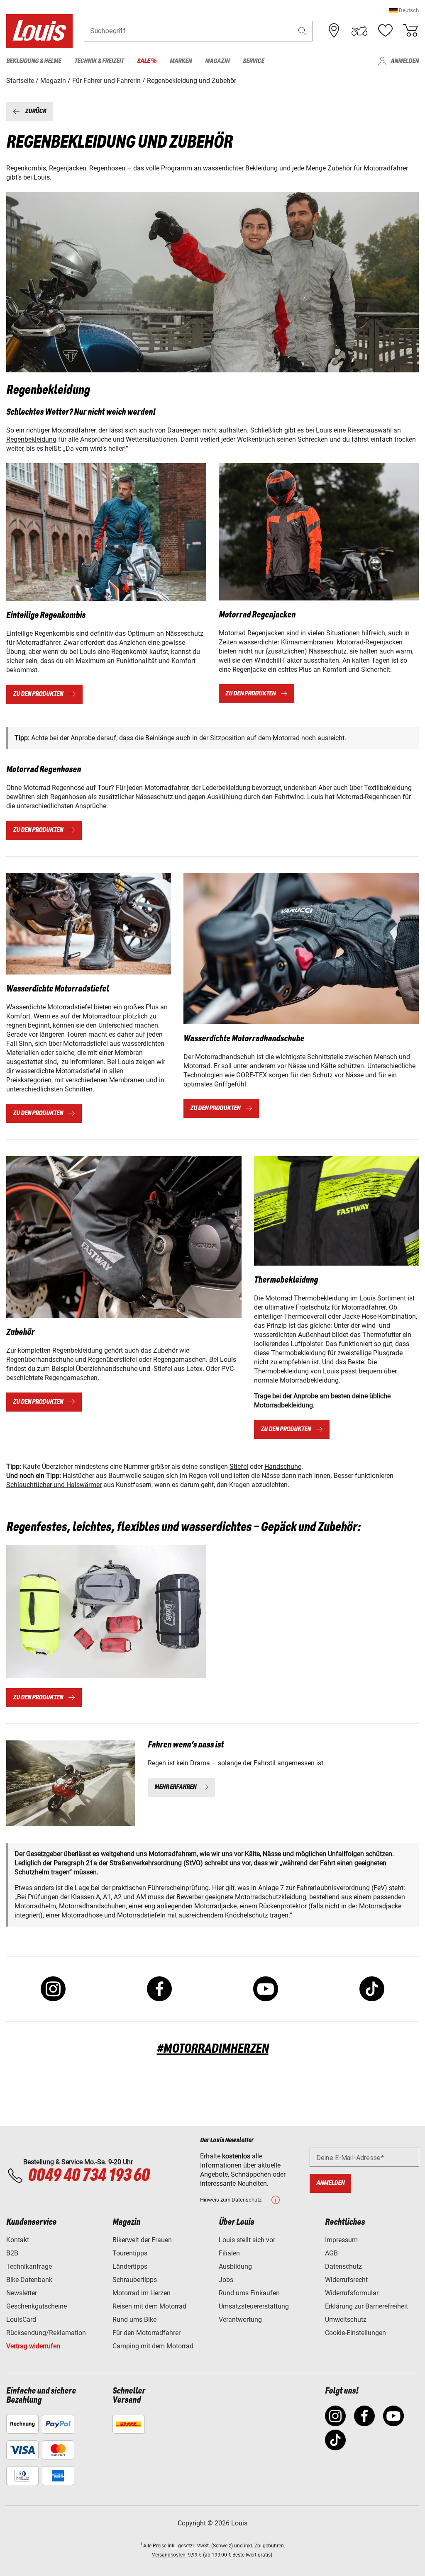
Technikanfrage (29, 2266)
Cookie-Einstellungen (355, 2333)
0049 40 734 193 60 (89, 2176)
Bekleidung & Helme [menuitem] (34, 61)
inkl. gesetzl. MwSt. (189, 2546)
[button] (404, 10)
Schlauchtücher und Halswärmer (54, 1485)
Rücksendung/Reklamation (46, 2333)
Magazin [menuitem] (217, 61)
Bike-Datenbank (29, 2280)
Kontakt (18, 2240)
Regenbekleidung (31, 439)
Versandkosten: (169, 2555)
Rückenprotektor (283, 1906)
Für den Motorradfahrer (147, 2333)
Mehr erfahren (175, 1787)
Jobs (226, 2280)
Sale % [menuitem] (147, 61)
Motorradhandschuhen (92, 1906)
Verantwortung (240, 2320)
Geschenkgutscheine (37, 2306)
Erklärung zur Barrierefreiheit (366, 2306)
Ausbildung (235, 2266)
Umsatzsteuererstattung (254, 2306)
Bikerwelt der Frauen (142, 2240)
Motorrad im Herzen (142, 2293)
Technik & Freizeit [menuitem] (99, 61)
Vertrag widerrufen (33, 2346)
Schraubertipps (135, 2280)
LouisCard (21, 2320)
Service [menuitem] (253, 61)
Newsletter (22, 2293)
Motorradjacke (215, 1906)
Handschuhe (283, 1467)
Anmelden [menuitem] (405, 61)
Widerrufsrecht (346, 2280)
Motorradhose (83, 1915)
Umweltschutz (346, 2320)
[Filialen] (334, 31)
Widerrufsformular (352, 2293)
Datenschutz (343, 2266)
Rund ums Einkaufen (249, 2293)
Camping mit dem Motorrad (153, 2346)
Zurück (36, 111)
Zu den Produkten (38, 694)
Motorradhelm (35, 1906)
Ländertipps (130, 2266)
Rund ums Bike (134, 2320)
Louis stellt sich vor (247, 2240)
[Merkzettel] (385, 31)
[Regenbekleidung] (106, 532)
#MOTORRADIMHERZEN (213, 2049)
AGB (331, 2253)
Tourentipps (130, 2253)
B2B (12, 2253)
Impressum (341, 2240)
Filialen (229, 2253)
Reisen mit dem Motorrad (149, 2306)
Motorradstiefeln (141, 1915)
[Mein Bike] (359, 31)
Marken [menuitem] (181, 61)
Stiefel (239, 1467)
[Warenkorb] (410, 31)
